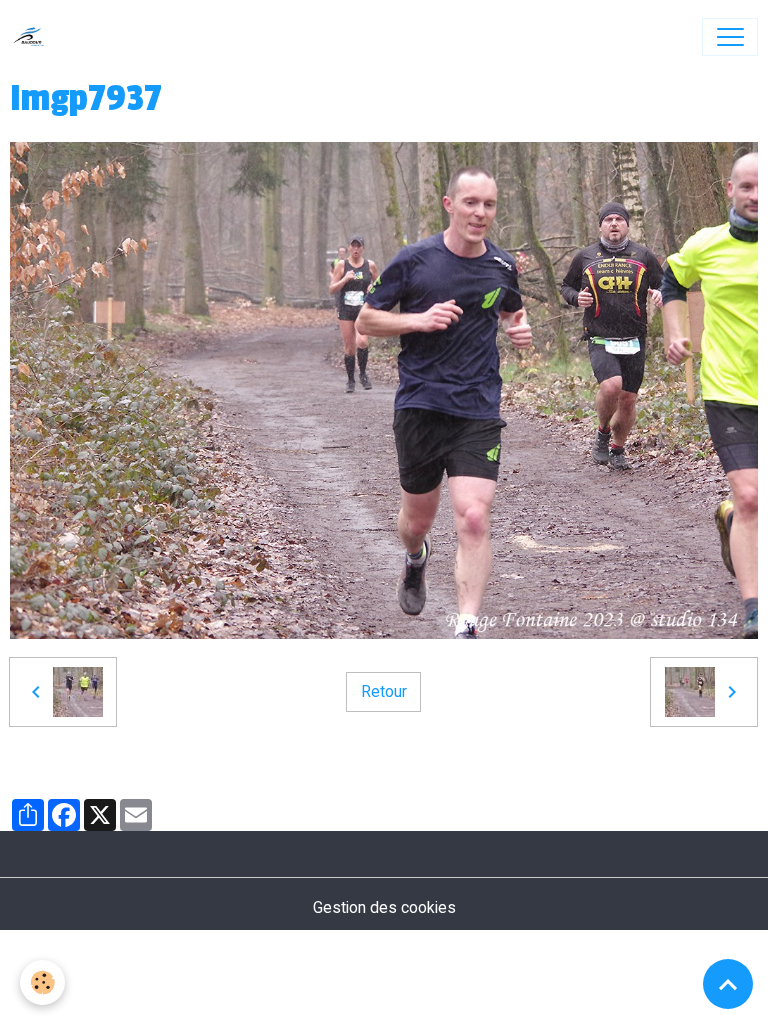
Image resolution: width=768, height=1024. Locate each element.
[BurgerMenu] (730, 37)
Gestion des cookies (384, 907)
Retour (384, 691)
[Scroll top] (728, 984)
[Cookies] (42, 982)
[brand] (33, 37)
